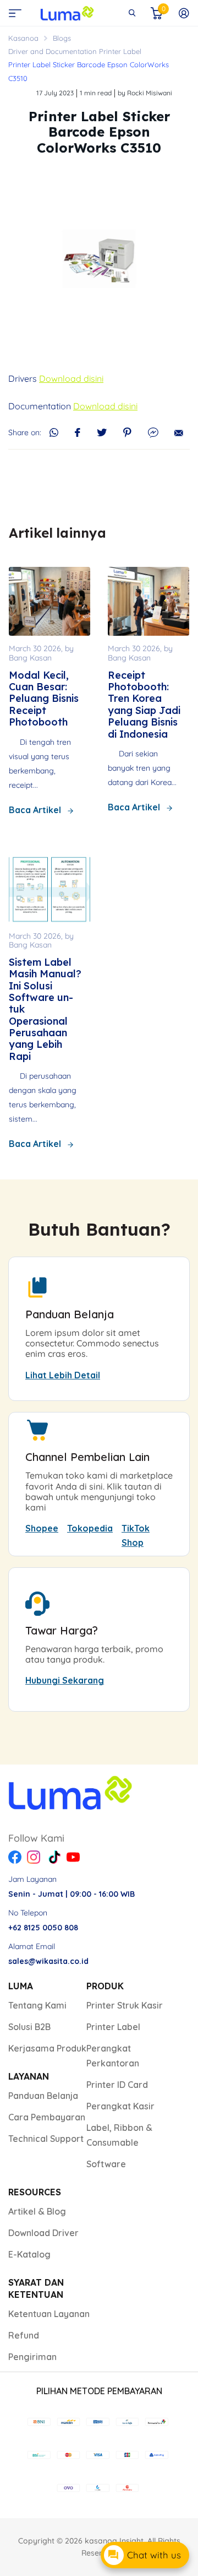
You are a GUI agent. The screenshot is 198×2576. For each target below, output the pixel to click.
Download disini (71, 378)
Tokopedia (90, 1528)
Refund (24, 2335)
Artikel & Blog (37, 2211)
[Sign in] (184, 13)
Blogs (62, 38)
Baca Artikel (35, 810)
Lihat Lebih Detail (63, 1375)
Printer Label (113, 2027)
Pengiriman (32, 2357)
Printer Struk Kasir (125, 2005)
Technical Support (46, 2139)
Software (106, 2164)
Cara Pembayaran (47, 2117)
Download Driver (43, 2233)
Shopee (42, 1528)
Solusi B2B (29, 2027)
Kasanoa (23, 38)
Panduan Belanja (43, 2096)
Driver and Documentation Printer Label (75, 51)
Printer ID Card (117, 2085)
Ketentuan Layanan (49, 2314)
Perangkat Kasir (120, 2106)
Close (132, 13)
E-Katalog (29, 2254)
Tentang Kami (37, 2005)
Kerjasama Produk (47, 2048)
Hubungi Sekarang (65, 1680)
